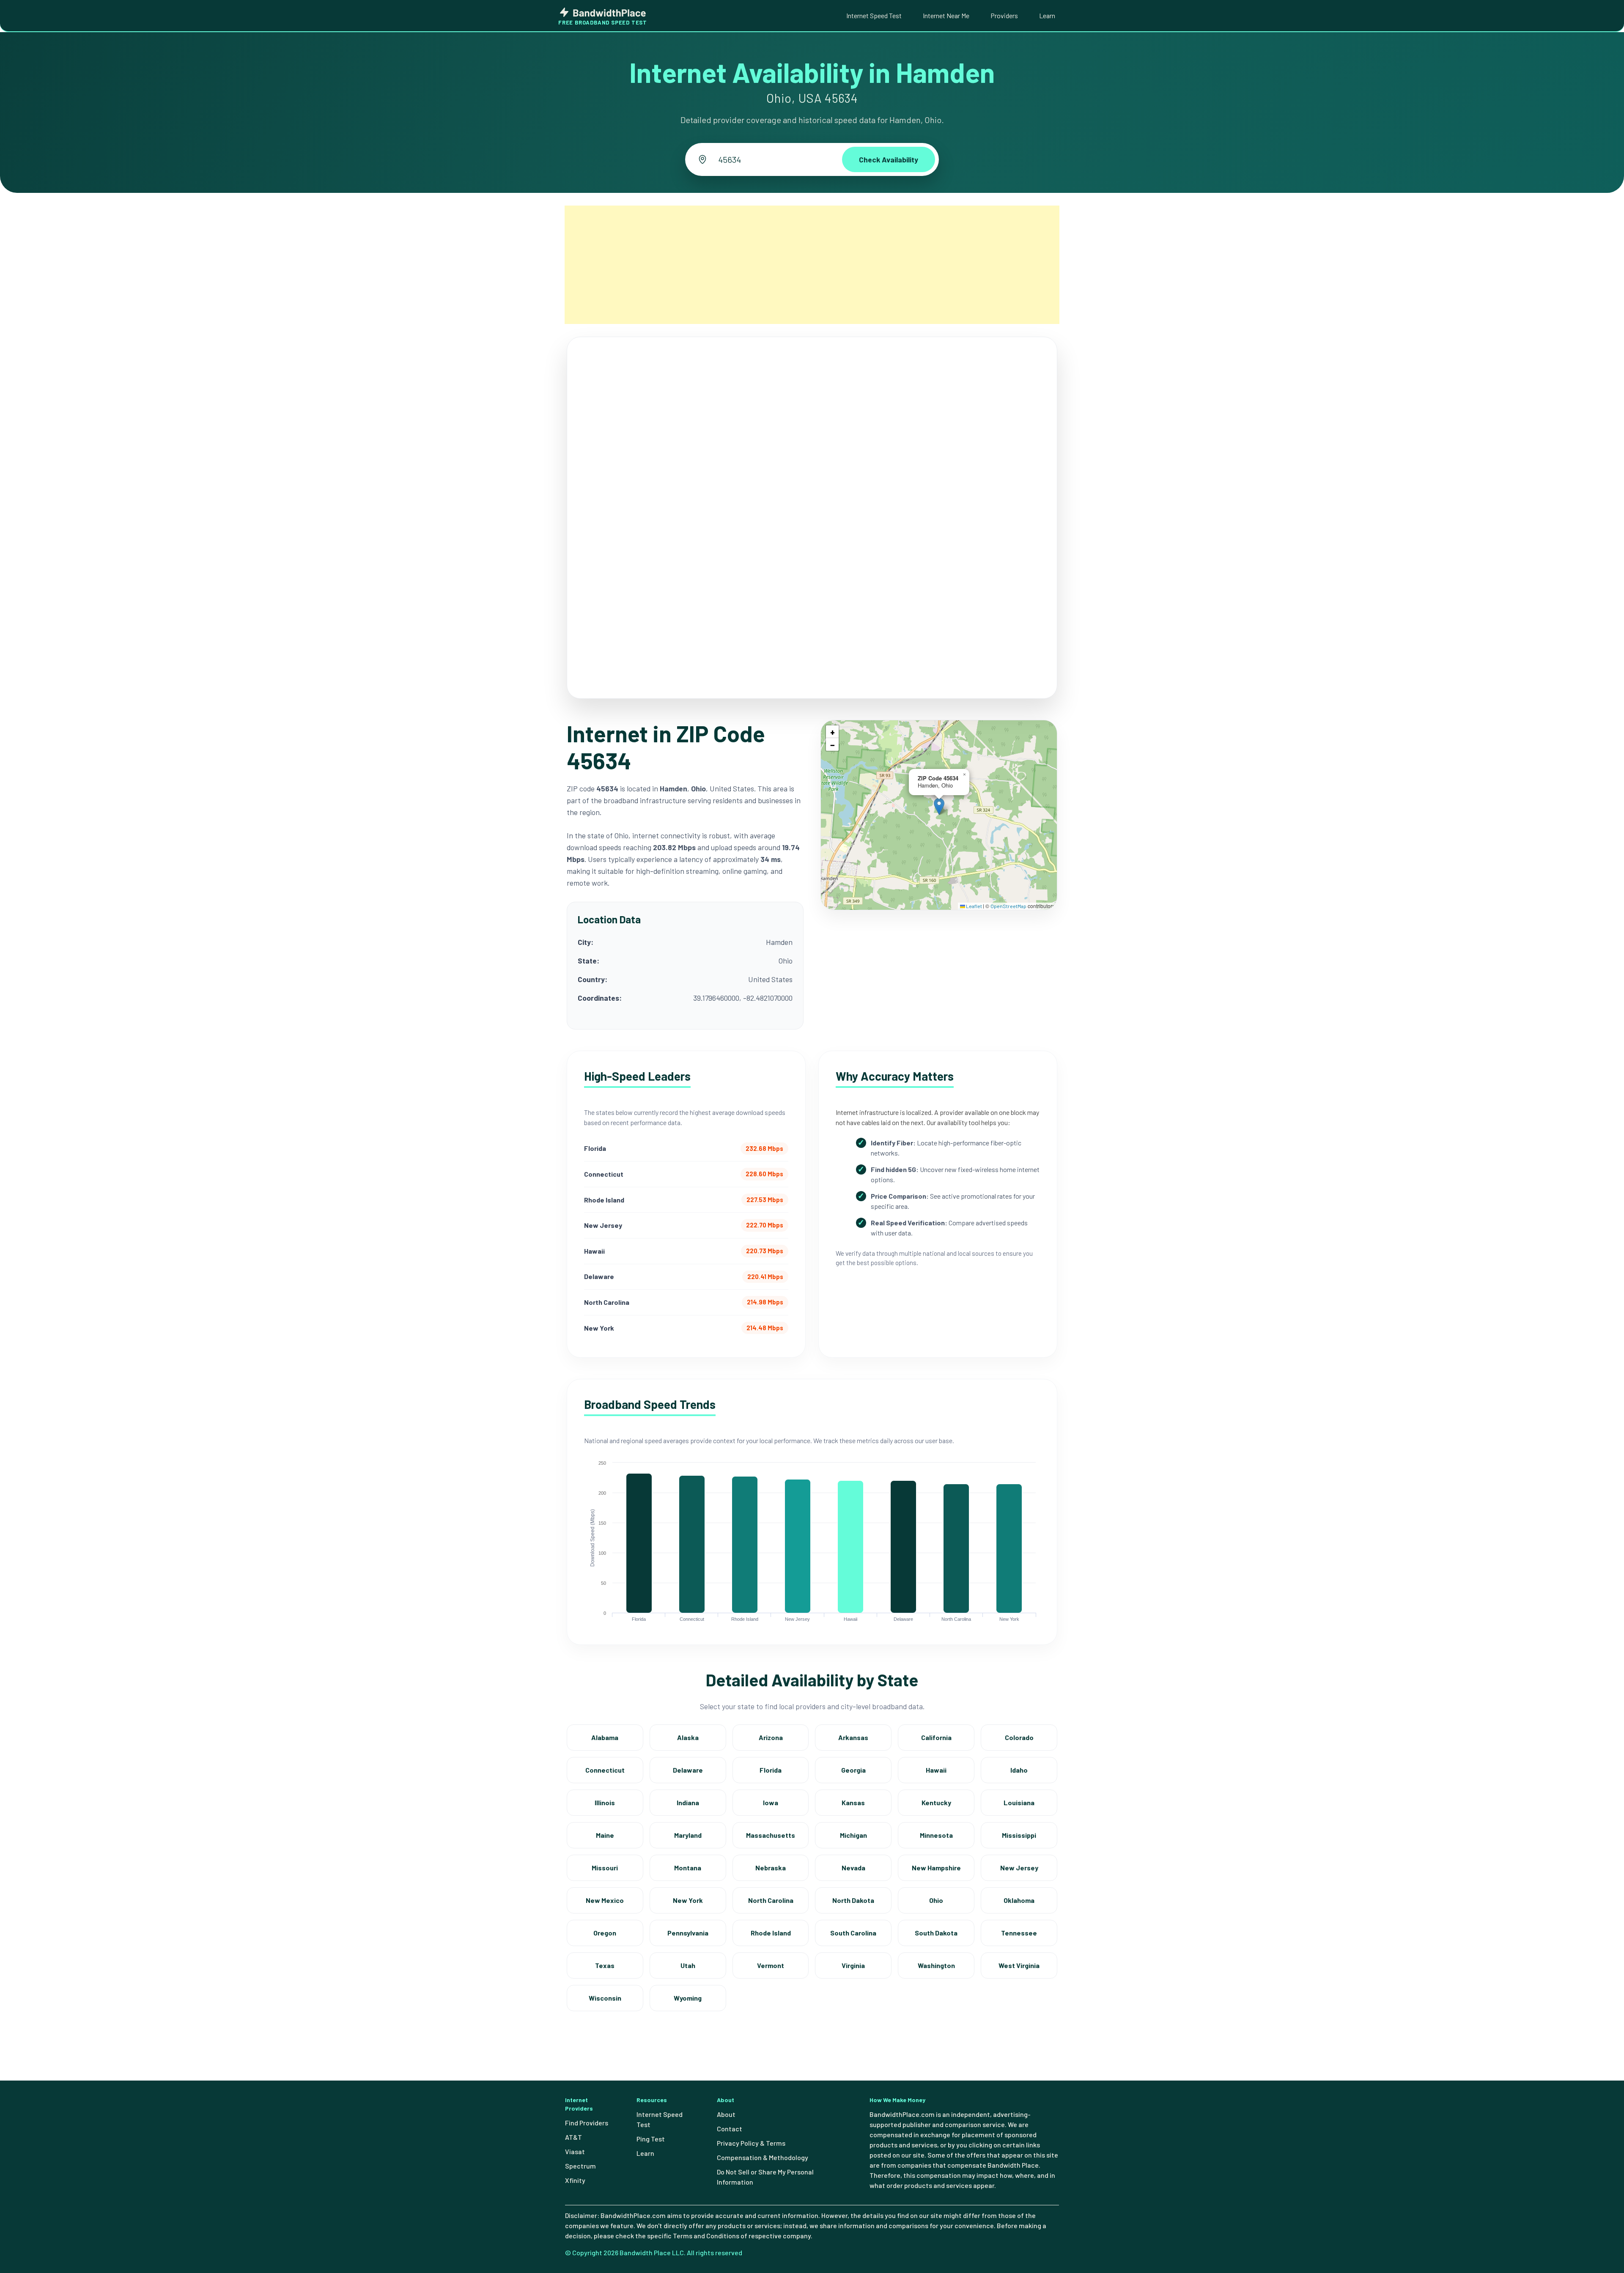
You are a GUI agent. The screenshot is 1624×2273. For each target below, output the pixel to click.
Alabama (605, 1737)
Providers (1004, 15)
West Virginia (1019, 1965)
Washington (936, 1965)
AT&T (573, 2137)
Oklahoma (1019, 1900)
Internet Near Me (946, 15)
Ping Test (651, 2139)
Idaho (1019, 1770)
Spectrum (580, 2166)
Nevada (853, 1868)
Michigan (853, 1835)
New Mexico (605, 1900)
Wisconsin (605, 1998)
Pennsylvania (688, 1933)
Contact (730, 2129)
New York (688, 1900)
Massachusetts (771, 1835)
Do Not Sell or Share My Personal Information (765, 2177)
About (726, 2114)
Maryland (688, 1835)
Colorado (1019, 1737)
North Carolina (771, 1900)
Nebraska (771, 1868)
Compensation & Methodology (763, 2157)
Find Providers (587, 2123)
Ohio (936, 1900)
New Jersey (1019, 1868)
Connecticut (605, 1770)
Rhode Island (771, 1933)
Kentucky (936, 1802)
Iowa (771, 1802)
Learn (1047, 15)
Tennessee (1019, 1933)
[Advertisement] (812, 265)
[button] (939, 806)
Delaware (688, 1770)
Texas (605, 1965)
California (936, 1737)
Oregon (605, 1933)
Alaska (688, 1737)
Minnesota (936, 1835)
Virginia (853, 1965)
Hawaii (936, 1770)
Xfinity (575, 2180)
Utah (688, 1965)
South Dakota (936, 1933)
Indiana (688, 1802)
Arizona (771, 1737)
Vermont (771, 1965)
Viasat (575, 2151)
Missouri (605, 1868)
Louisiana (1019, 1802)
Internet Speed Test (874, 15)
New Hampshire (936, 1868)
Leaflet (974, 906)
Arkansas (853, 1737)
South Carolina (853, 1933)
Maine (605, 1835)
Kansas (853, 1802)
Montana (688, 1868)
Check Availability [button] (889, 159)
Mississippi (1019, 1835)
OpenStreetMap (1008, 906)
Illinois (605, 1802)
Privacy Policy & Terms (751, 2143)
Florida (771, 1770)
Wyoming (688, 1998)
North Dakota (853, 1900)
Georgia (853, 1770)
